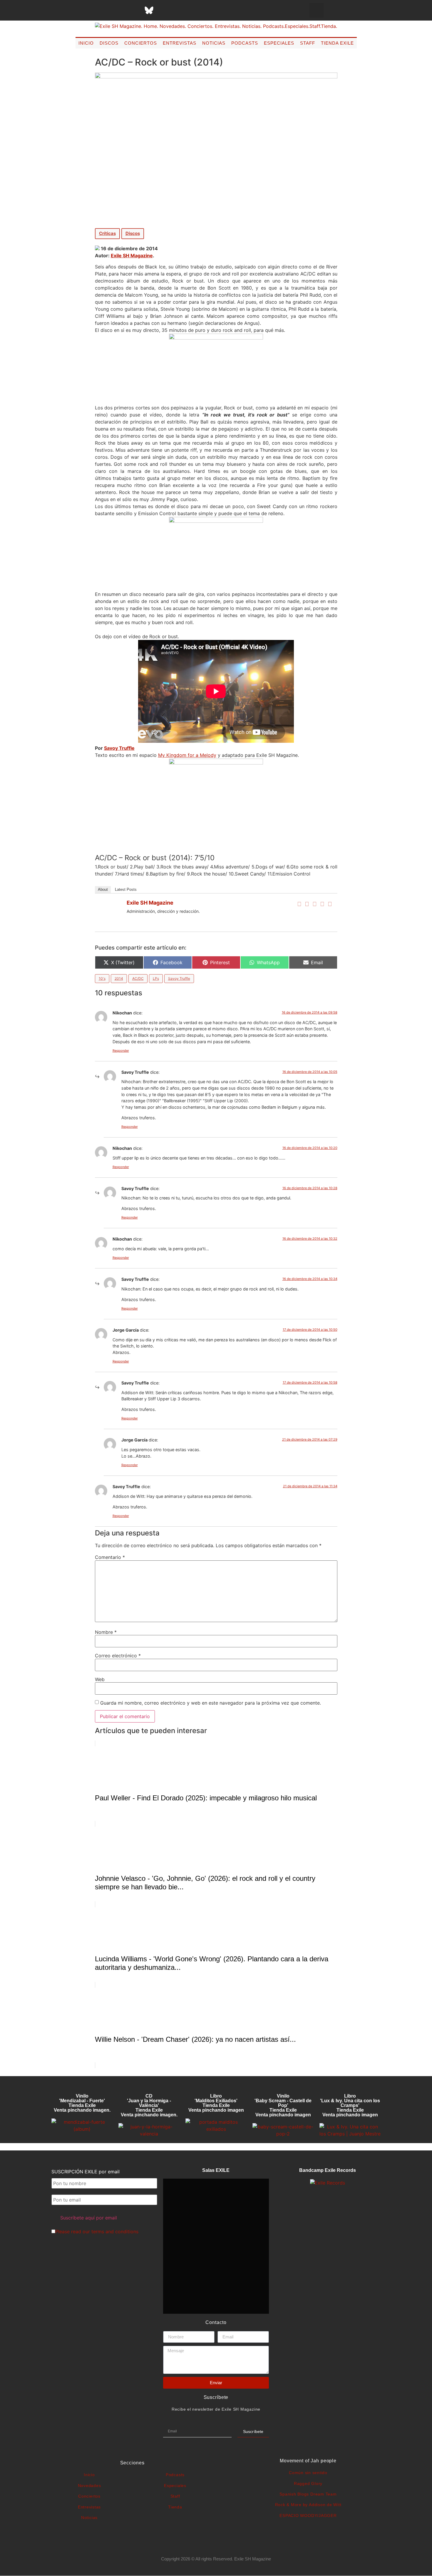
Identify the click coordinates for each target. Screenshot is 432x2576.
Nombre (106, 1632)
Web (100, 1679)
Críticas (107, 233)
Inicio (86, 43)
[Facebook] (299, 904)
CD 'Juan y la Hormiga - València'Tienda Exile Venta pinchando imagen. (149, 2105)
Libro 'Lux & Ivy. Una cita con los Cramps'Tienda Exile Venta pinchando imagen (350, 2105)
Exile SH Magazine (132, 256)
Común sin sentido (308, 2473)
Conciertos (141, 43)
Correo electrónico (118, 1656)
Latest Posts (126, 889)
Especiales (279, 43)
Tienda (175, 2507)
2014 (119, 978)
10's (102, 978)
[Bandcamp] (193, 10)
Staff (308, 43)
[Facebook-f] (90, 10)
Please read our (97, 2231)
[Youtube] (178, 10)
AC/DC (138, 978)
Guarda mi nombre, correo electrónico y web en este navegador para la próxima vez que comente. (211, 1703)
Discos (109, 43)
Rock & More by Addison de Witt (308, 2505)
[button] (317, 10)
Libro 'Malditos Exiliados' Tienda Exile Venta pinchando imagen (216, 2103)
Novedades (89, 2486)
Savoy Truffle (179, 978)
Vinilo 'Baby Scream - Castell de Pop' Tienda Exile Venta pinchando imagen (283, 2105)
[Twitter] (307, 904)
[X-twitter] (105, 10)
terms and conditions (115, 2231)
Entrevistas (180, 43)
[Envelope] (208, 10)
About (103, 889)
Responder (121, 1051)
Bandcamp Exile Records (328, 2170)
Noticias (214, 43)
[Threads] (134, 10)
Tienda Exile (337, 43)
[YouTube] (330, 904)
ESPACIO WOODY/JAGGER (308, 2515)
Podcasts (245, 43)
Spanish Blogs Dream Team (308, 2494)
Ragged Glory (308, 2483)
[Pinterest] (164, 10)
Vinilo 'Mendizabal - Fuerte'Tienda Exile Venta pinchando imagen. (82, 2103)
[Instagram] (120, 10)
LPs (156, 978)
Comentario (110, 1557)
